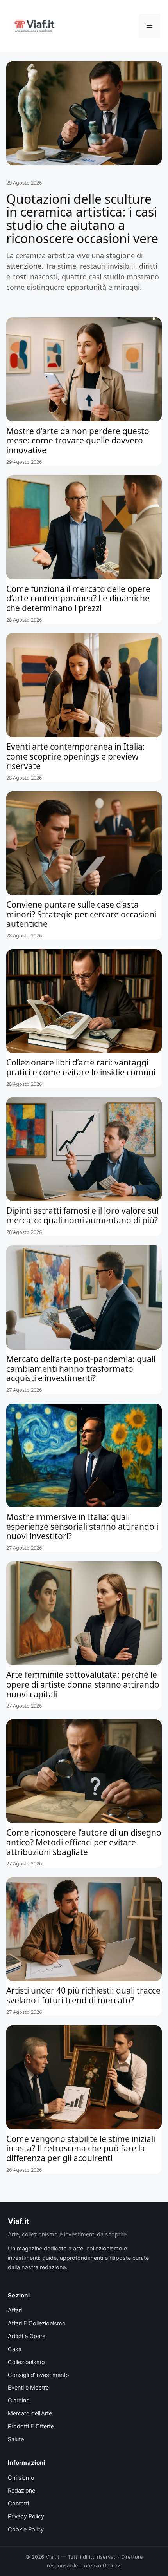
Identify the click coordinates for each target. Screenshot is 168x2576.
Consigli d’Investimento (38, 2375)
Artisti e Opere (27, 2336)
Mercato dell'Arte (30, 2413)
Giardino (19, 2401)
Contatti (18, 2504)
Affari (15, 2310)
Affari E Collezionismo (37, 2323)
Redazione (21, 2491)
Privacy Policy (26, 2516)
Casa (15, 2349)
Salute (16, 2439)
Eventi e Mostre (28, 2388)
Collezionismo (26, 2362)
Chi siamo (21, 2478)
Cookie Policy (26, 2529)
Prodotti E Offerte (31, 2426)
